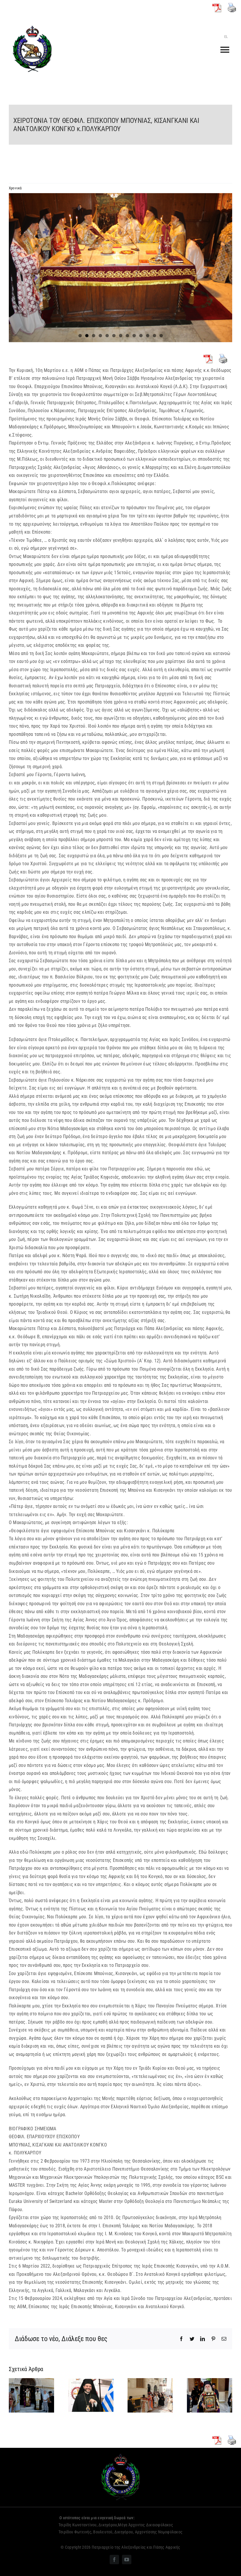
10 (141, 336)
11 (148, 336)
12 (154, 336)
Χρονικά (15, 188)
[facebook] (114, 2560)
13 (161, 336)
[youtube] (127, 2560)
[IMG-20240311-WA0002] (120, 268)
